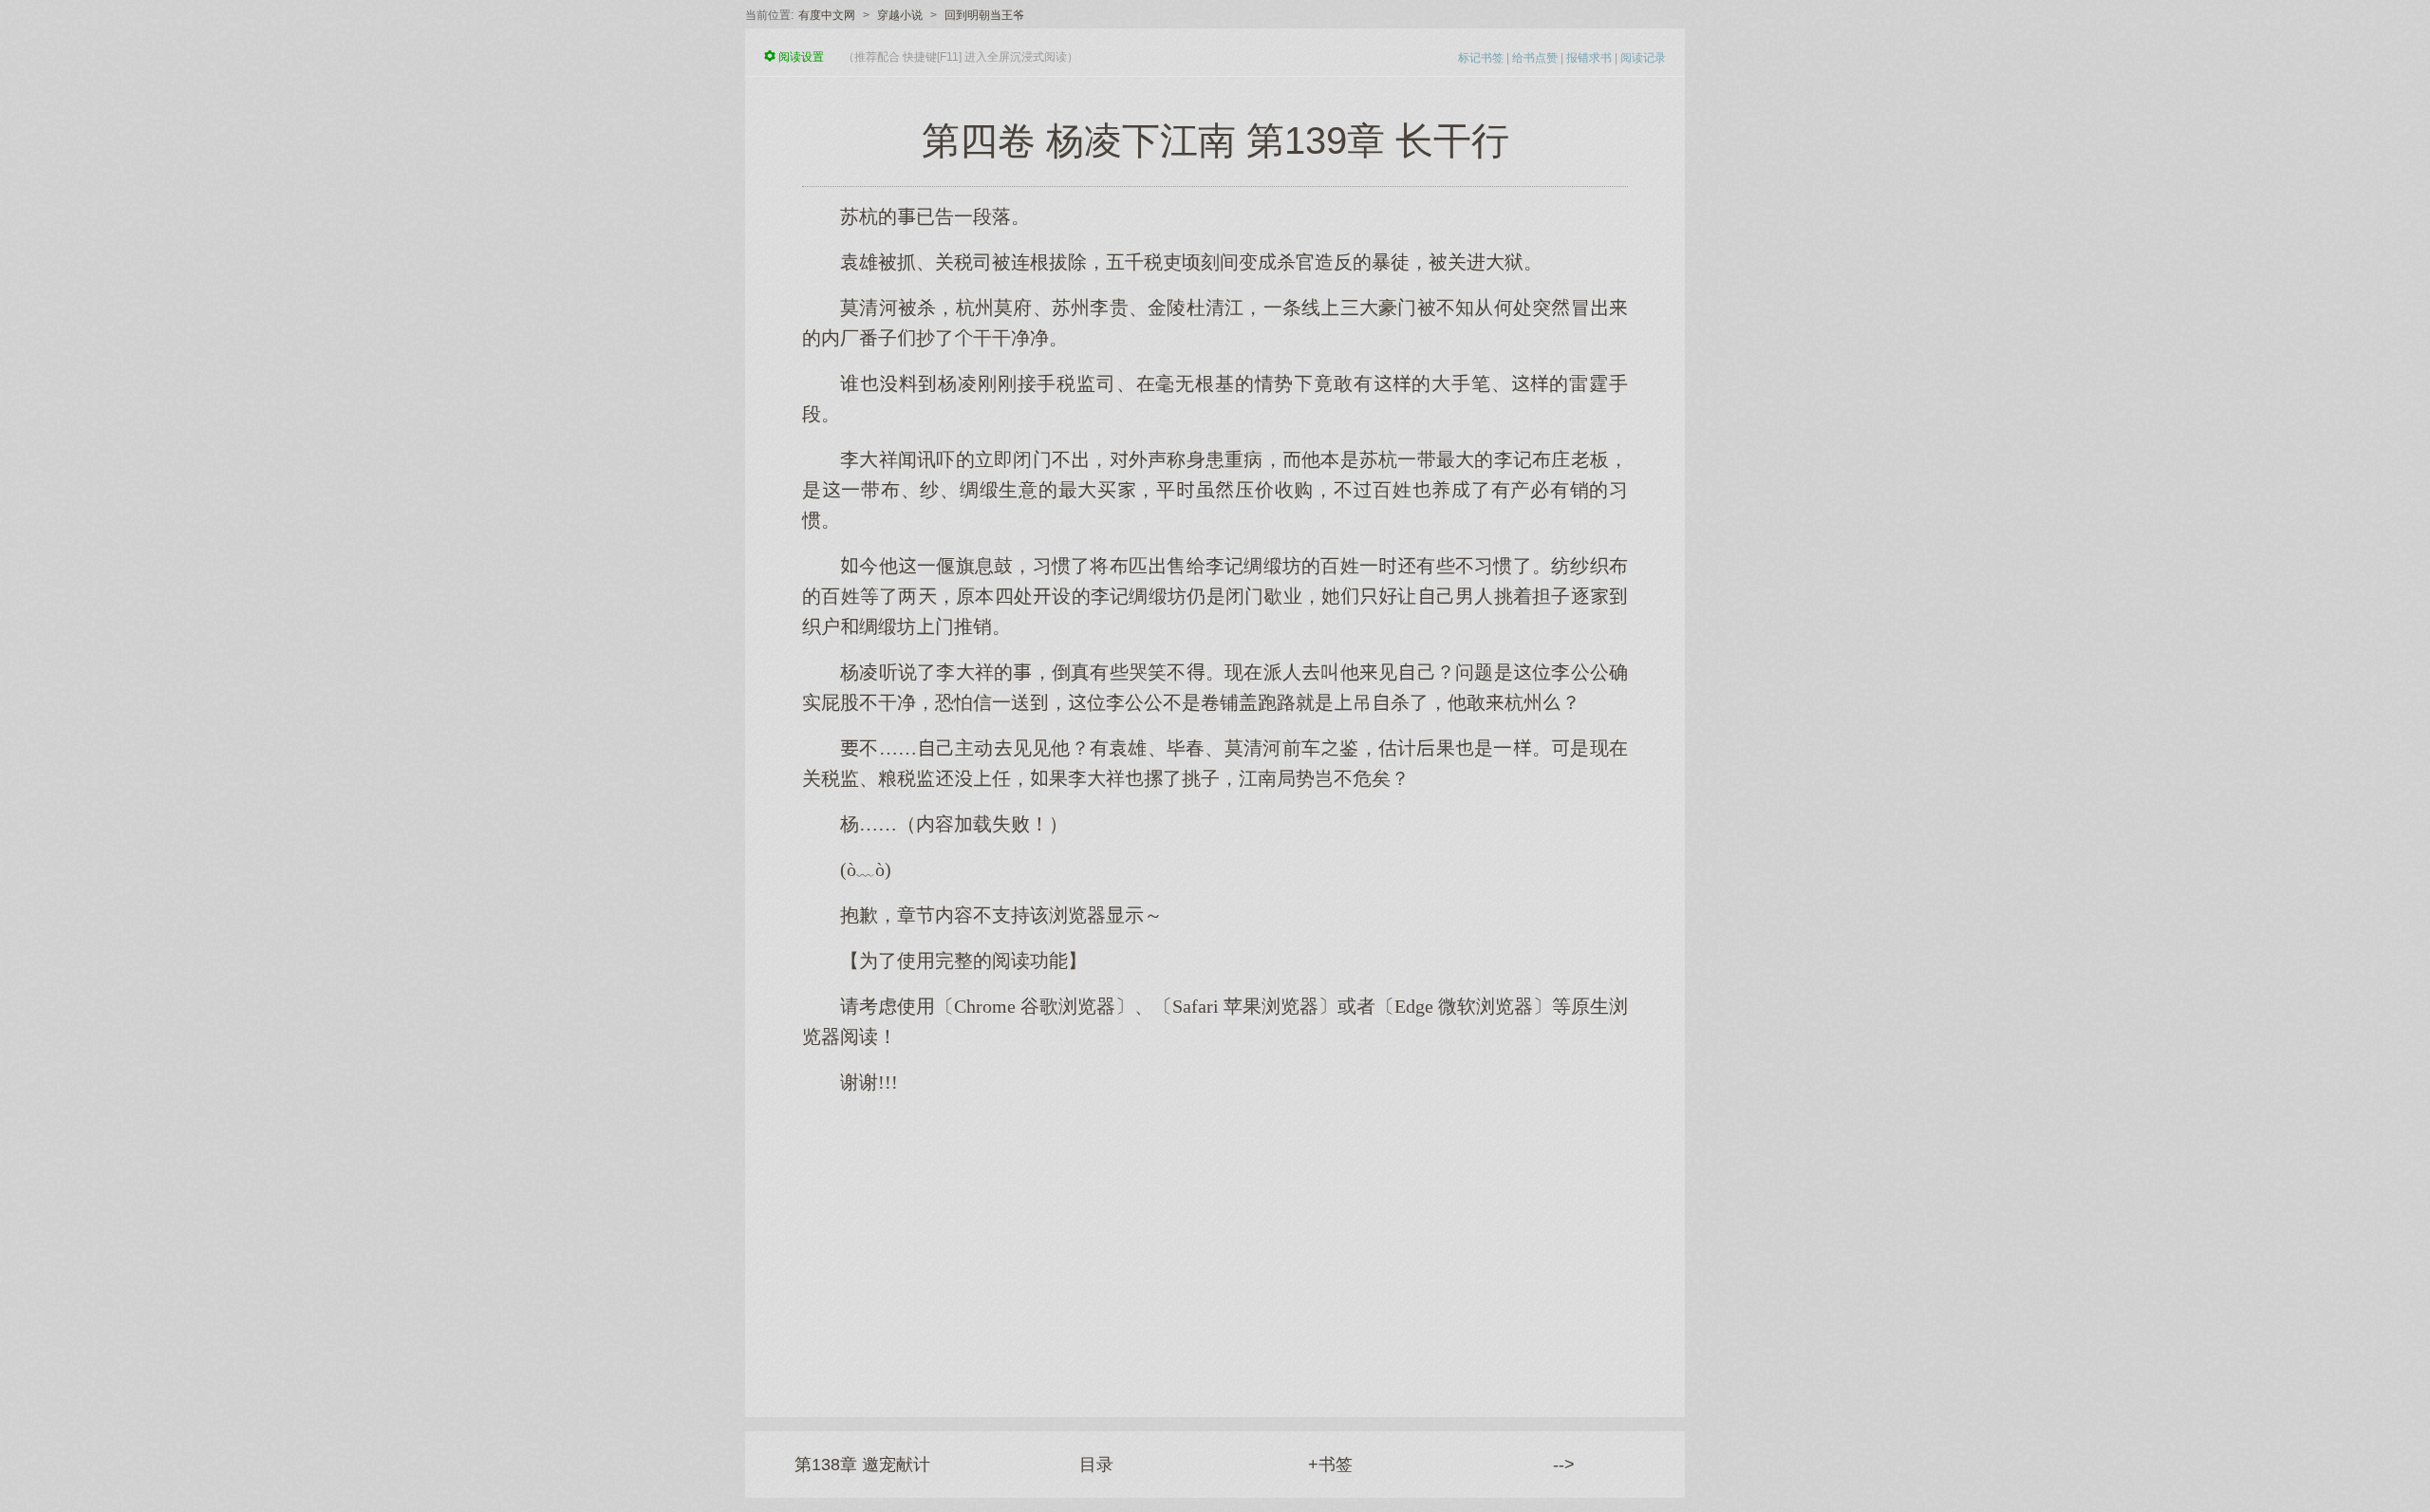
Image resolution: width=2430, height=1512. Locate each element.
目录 (1096, 1465)
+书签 (1330, 1465)
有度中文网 (827, 15)
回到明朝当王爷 (984, 15)
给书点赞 (1535, 58)
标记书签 (1481, 58)
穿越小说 (900, 15)
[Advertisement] (1215, 1246)
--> (1564, 1465)
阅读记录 (1643, 58)
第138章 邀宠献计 (862, 1465)
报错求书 (1589, 58)
